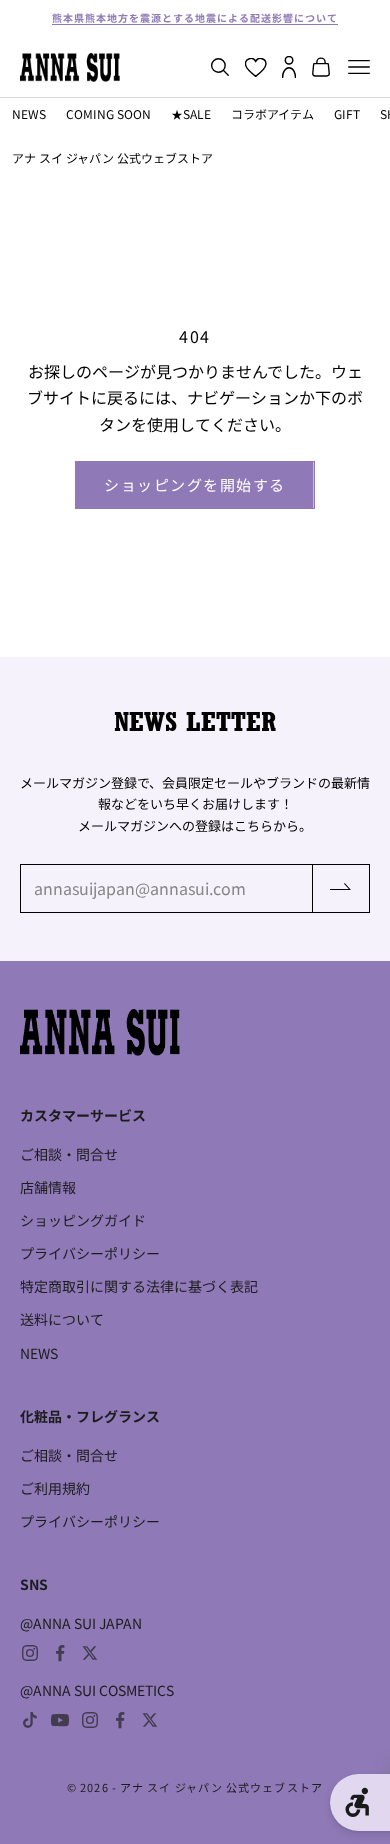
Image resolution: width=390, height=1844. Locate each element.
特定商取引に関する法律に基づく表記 (139, 1286)
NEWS (29, 113)
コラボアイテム (272, 113)
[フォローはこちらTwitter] (90, 1653)
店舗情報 (48, 1187)
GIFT (347, 113)
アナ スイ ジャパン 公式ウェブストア (112, 157)
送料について (62, 1319)
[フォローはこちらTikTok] (30, 1720)
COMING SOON (108, 113)
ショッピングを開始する (195, 484)
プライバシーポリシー (90, 1253)
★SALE (191, 113)
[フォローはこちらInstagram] (30, 1653)
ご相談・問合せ (69, 1154)
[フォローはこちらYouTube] (60, 1720)
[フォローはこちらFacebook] (60, 1653)
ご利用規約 (55, 1488)
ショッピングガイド (83, 1220)
